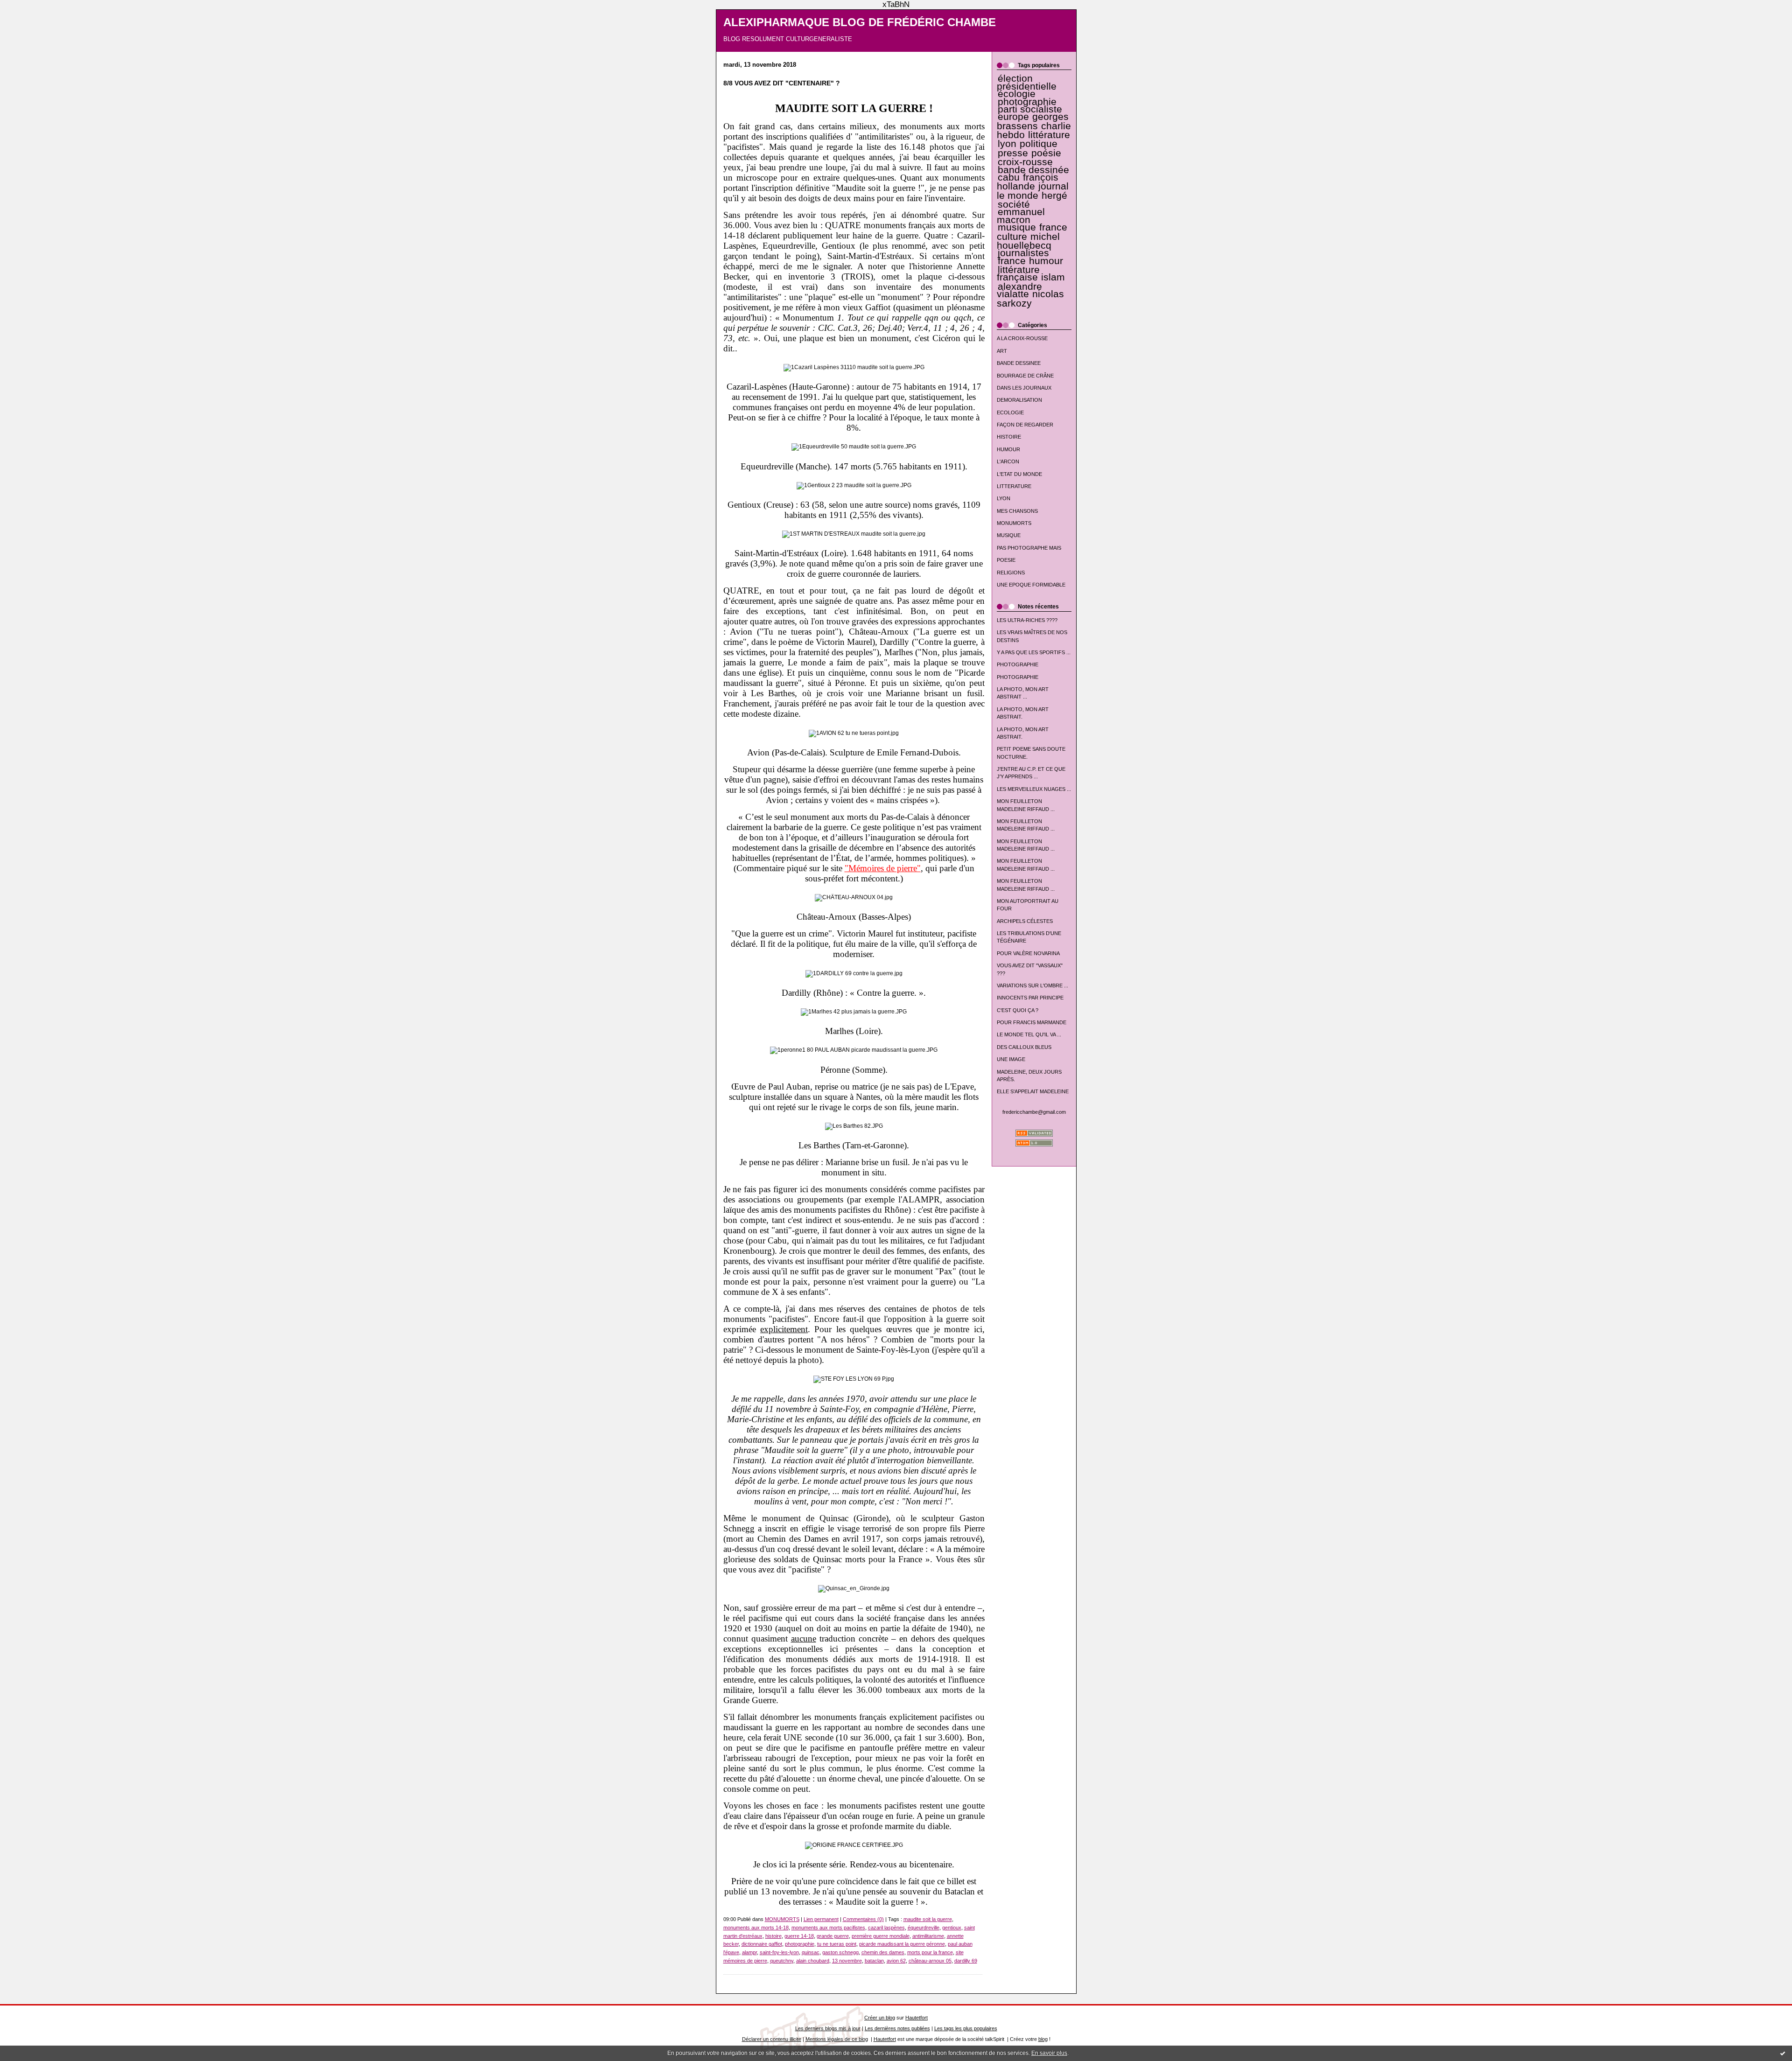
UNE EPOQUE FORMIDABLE (1031, 585)
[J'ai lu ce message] (1783, 2053)
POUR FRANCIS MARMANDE (1032, 1022)
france (1012, 261)
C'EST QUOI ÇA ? (1018, 1010)
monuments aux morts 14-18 (756, 1928)
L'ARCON (1008, 461)
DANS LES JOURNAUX (1024, 388)
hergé (1054, 196)
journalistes (1023, 253)
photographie (1027, 102)
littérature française (1018, 273)
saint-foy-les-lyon (779, 1952)
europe (1013, 117)
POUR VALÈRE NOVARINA (1028, 953)
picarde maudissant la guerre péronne (902, 1944)
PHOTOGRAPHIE (1018, 664)
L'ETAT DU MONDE (1019, 474)
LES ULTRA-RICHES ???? (1027, 620)
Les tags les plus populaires (966, 2028)
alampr (749, 1952)
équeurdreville (924, 1928)
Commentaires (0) (863, 1919)
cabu (1009, 177)
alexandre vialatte (1019, 290)
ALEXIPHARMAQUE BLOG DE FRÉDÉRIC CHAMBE (860, 22)
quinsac (811, 1952)
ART (1002, 351)
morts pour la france (930, 1952)
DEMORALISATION (1019, 400)
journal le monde (1033, 191)
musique (1017, 227)
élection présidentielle (1027, 82)
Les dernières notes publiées (897, 2028)
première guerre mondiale (881, 1936)
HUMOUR (1008, 449)
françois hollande (1028, 182)
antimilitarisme (928, 1936)
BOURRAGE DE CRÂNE (1025, 376)
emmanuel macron (1021, 216)
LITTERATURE (1014, 486)
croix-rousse (1025, 162)
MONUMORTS (1014, 523)
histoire (773, 1936)
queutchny (782, 1961)
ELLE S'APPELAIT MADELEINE (1033, 1091)
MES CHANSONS (1017, 511)
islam (1053, 277)
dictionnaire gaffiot (762, 1944)
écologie (1017, 94)
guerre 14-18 (799, 1936)
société (1014, 204)
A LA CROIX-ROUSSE (1022, 338)
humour (1046, 261)
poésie (1046, 153)
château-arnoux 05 (930, 1961)
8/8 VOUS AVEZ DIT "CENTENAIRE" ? (782, 83)
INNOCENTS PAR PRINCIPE (1030, 998)
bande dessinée (1033, 170)
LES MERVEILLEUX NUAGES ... (1034, 789)
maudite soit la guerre (928, 1919)
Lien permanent (821, 1919)
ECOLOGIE (1010, 412)
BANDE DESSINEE (1019, 363)
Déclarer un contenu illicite (772, 2039)
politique (1039, 144)
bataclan (874, 1961)
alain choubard (813, 1961)
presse (1013, 153)
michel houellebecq (1028, 241)
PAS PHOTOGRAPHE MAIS (1029, 548)
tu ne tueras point (837, 1944)
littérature (1049, 135)
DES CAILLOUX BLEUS (1024, 1047)
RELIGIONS (1011, 573)
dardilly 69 (966, 1961)
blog (1043, 2039)
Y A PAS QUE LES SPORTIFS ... (1034, 652)
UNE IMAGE (1011, 1059)
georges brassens (1033, 121)
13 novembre (847, 1961)
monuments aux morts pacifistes (828, 1928)
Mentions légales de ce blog (837, 2039)
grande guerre (833, 1936)
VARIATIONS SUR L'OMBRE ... (1032, 985)
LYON (1004, 498)
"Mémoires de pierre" (883, 868)
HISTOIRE (1009, 437)
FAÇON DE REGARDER (1025, 425)
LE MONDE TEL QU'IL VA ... (1029, 1034)
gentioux (952, 1928)
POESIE (1006, 560)
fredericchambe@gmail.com (1034, 1112)
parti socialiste (1030, 109)
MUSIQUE (1009, 535)
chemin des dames (883, 1952)
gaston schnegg (840, 1952)
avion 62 (896, 1961)
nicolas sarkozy (1030, 298)
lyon (1007, 144)
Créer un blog (880, 2018)
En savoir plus (1049, 2053)
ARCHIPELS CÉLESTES (1025, 921)
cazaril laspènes (886, 1928)
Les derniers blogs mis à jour (828, 2028)
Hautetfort (917, 2018)
